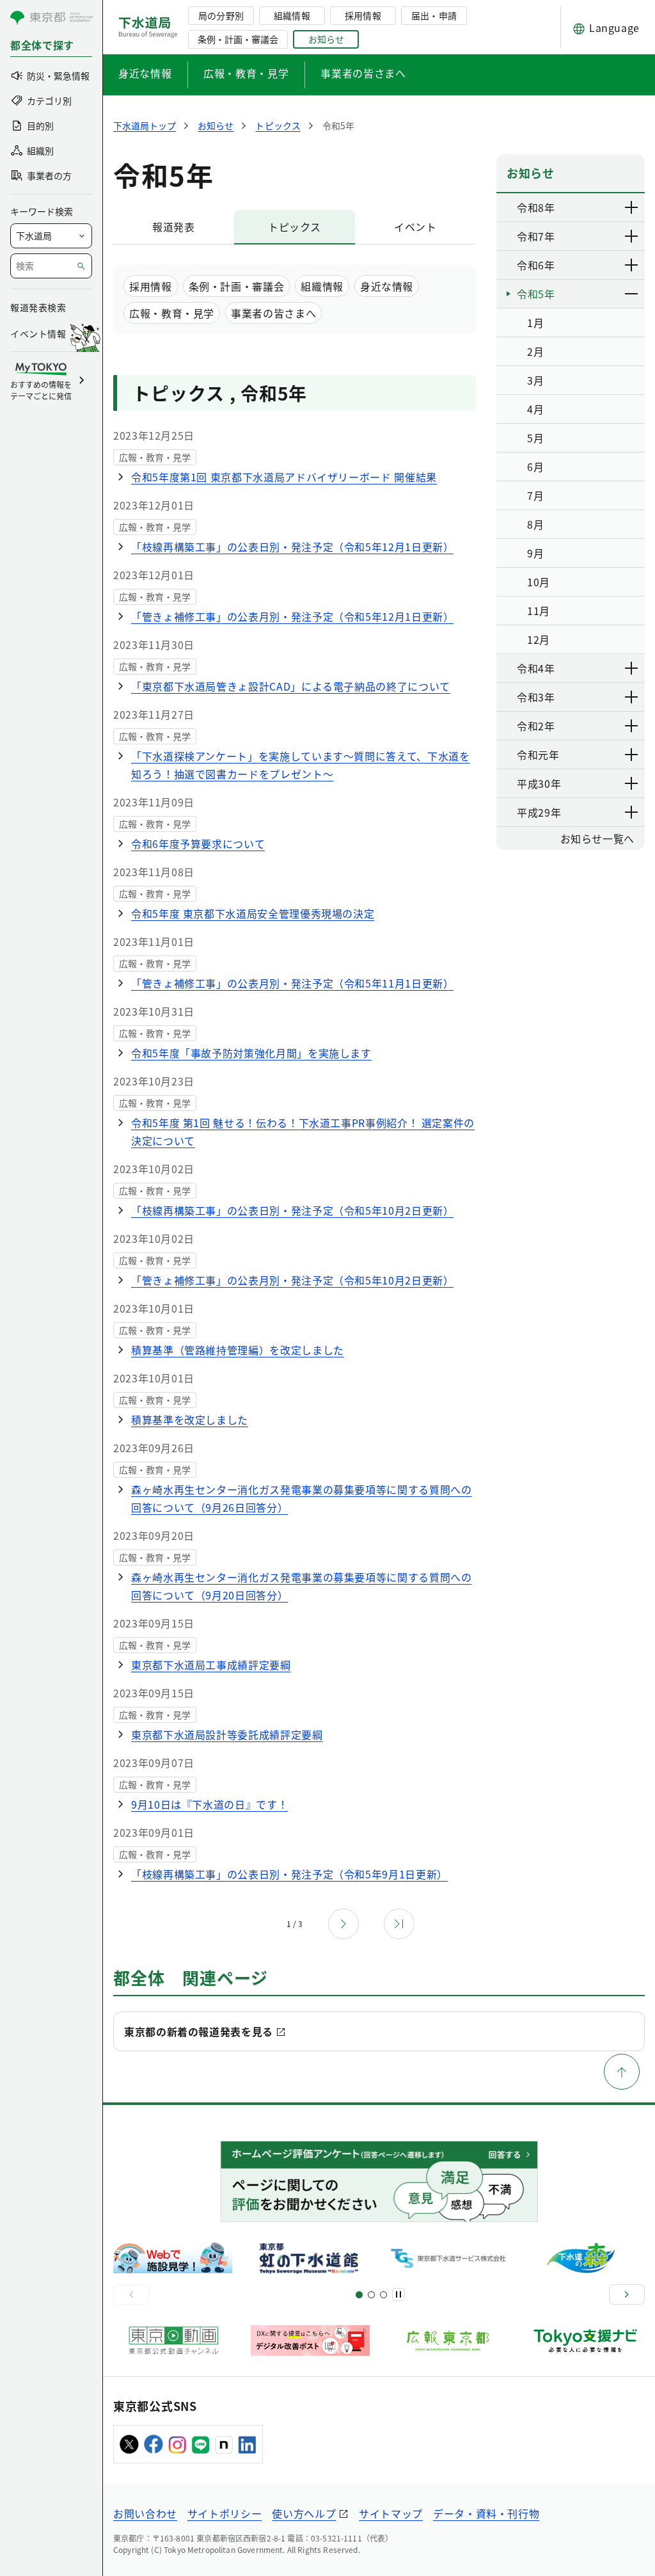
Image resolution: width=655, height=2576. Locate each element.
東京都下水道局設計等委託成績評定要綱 (227, 1734)
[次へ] (627, 2294)
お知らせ (326, 39)
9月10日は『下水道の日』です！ (209, 1804)
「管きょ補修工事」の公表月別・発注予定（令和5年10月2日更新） (292, 1280)
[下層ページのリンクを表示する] (632, 207)
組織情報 (292, 15)
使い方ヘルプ (304, 2513)
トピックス (295, 227)
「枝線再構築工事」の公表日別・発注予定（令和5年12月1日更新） (292, 547)
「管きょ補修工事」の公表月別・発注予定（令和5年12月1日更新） (292, 616)
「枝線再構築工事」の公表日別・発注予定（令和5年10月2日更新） (292, 1210)
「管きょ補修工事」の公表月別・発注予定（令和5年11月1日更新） (292, 983)
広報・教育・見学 (246, 73)
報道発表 (174, 227)
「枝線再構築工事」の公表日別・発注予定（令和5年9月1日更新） (289, 1874)
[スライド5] (371, 2295)
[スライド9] (383, 2295)
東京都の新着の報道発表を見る (199, 2031)
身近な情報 (145, 73)
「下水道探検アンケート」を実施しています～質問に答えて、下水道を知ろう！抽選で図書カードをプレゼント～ (300, 765)
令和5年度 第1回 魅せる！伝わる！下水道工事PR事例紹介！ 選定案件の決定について (303, 1132)
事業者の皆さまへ (363, 73)
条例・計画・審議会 (238, 39)
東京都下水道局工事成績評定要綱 (211, 1665)
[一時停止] (399, 2294)
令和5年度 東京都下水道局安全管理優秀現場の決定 (253, 913)
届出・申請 (434, 15)
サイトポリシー (225, 2513)
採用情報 (363, 15)
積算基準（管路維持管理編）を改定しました (238, 1350)
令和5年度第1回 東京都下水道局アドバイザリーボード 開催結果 (284, 477)
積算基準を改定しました (190, 1420)
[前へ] (131, 2294)
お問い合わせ (145, 2513)
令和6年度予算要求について (198, 844)
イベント (415, 227)
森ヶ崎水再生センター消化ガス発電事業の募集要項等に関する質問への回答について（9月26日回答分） (301, 1498)
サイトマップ (391, 2513)
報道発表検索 (38, 307)
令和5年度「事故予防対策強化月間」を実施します (251, 1053)
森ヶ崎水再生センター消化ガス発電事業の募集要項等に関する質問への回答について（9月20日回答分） (301, 1586)
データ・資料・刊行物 (486, 2513)
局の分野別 (221, 15)
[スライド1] (359, 2295)
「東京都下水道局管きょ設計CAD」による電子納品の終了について (291, 686)
